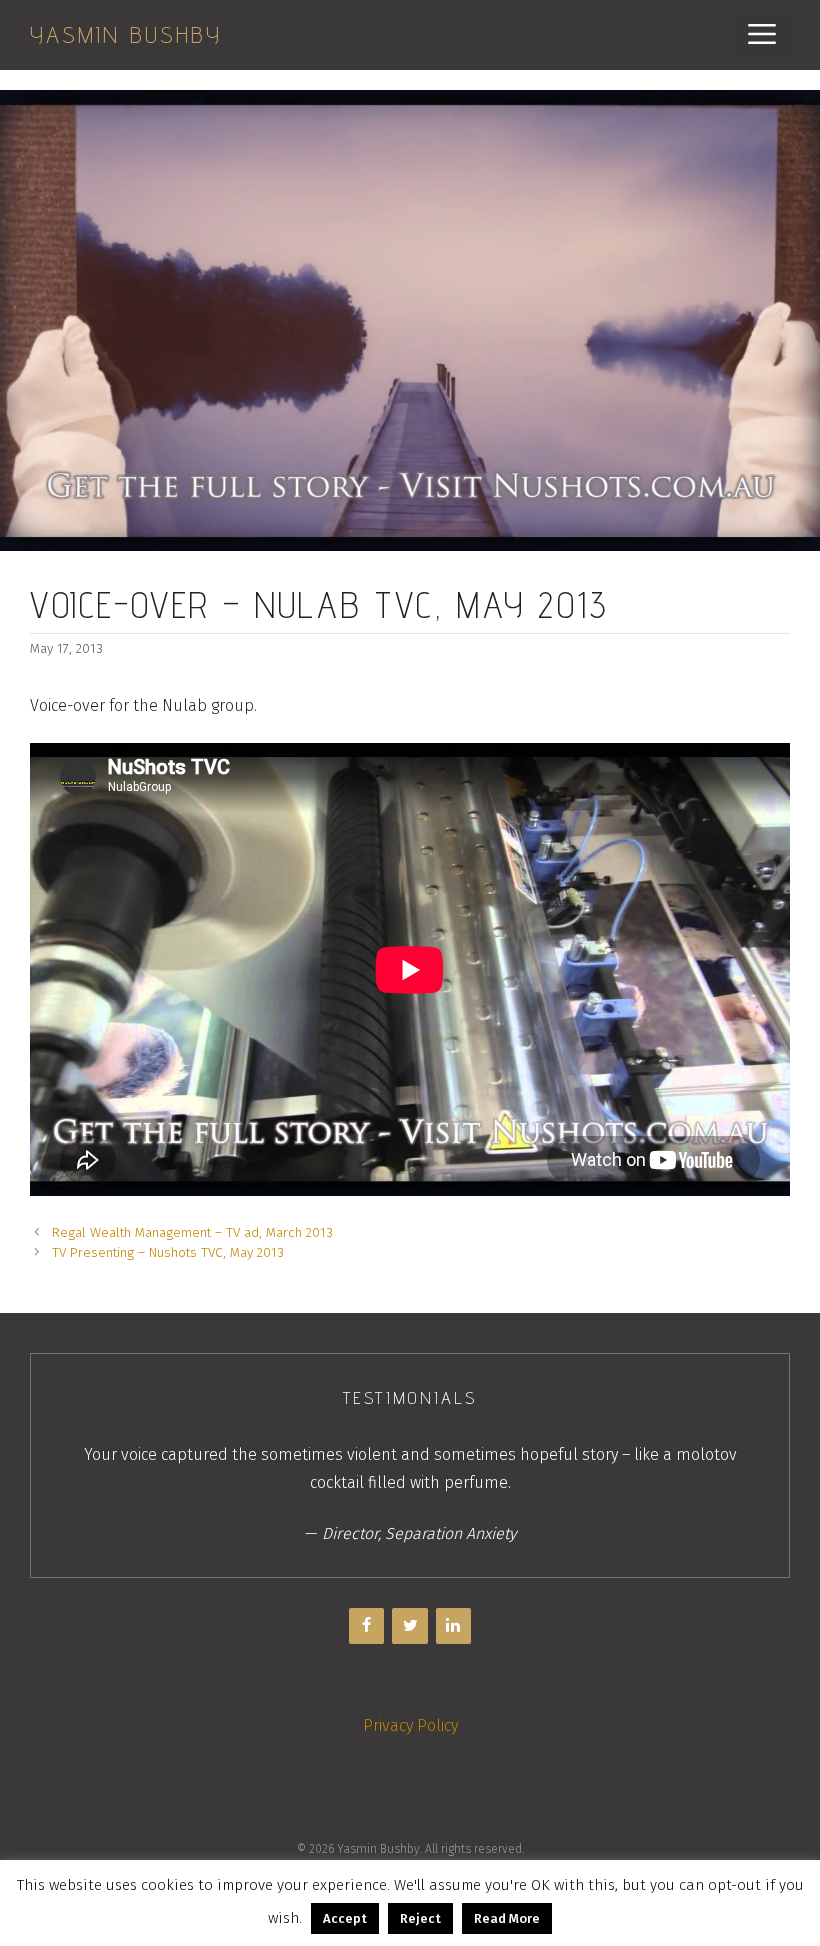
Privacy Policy (410, 1725)
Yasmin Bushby (126, 34)
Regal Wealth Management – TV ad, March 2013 (192, 1232)
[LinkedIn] (453, 1626)
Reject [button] (420, 1918)
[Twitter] (409, 1626)
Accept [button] (345, 1918)
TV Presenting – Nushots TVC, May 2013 (168, 1252)
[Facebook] (366, 1626)
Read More (507, 1918)
